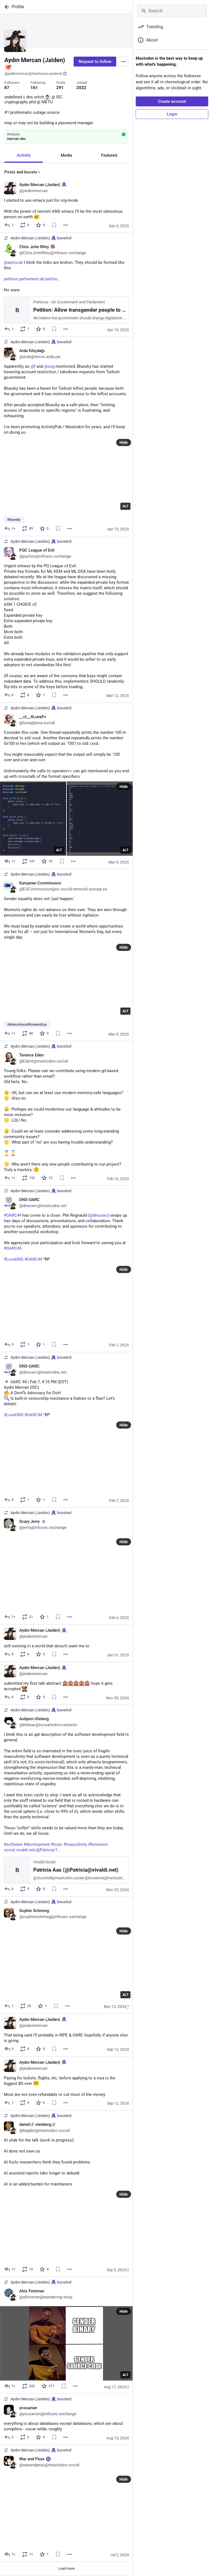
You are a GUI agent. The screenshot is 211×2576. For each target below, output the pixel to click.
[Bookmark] (54, 225)
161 (34, 88)
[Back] (6, 7)
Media (66, 155)
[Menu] (123, 62)
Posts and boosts (21, 172)
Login (172, 114)
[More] (66, 225)
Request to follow (95, 62)
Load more (66, 2568)
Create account (172, 101)
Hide (124, 442)
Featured (109, 155)
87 (7, 88)
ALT (125, 506)
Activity (24, 155)
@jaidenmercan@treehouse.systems (33, 74)
